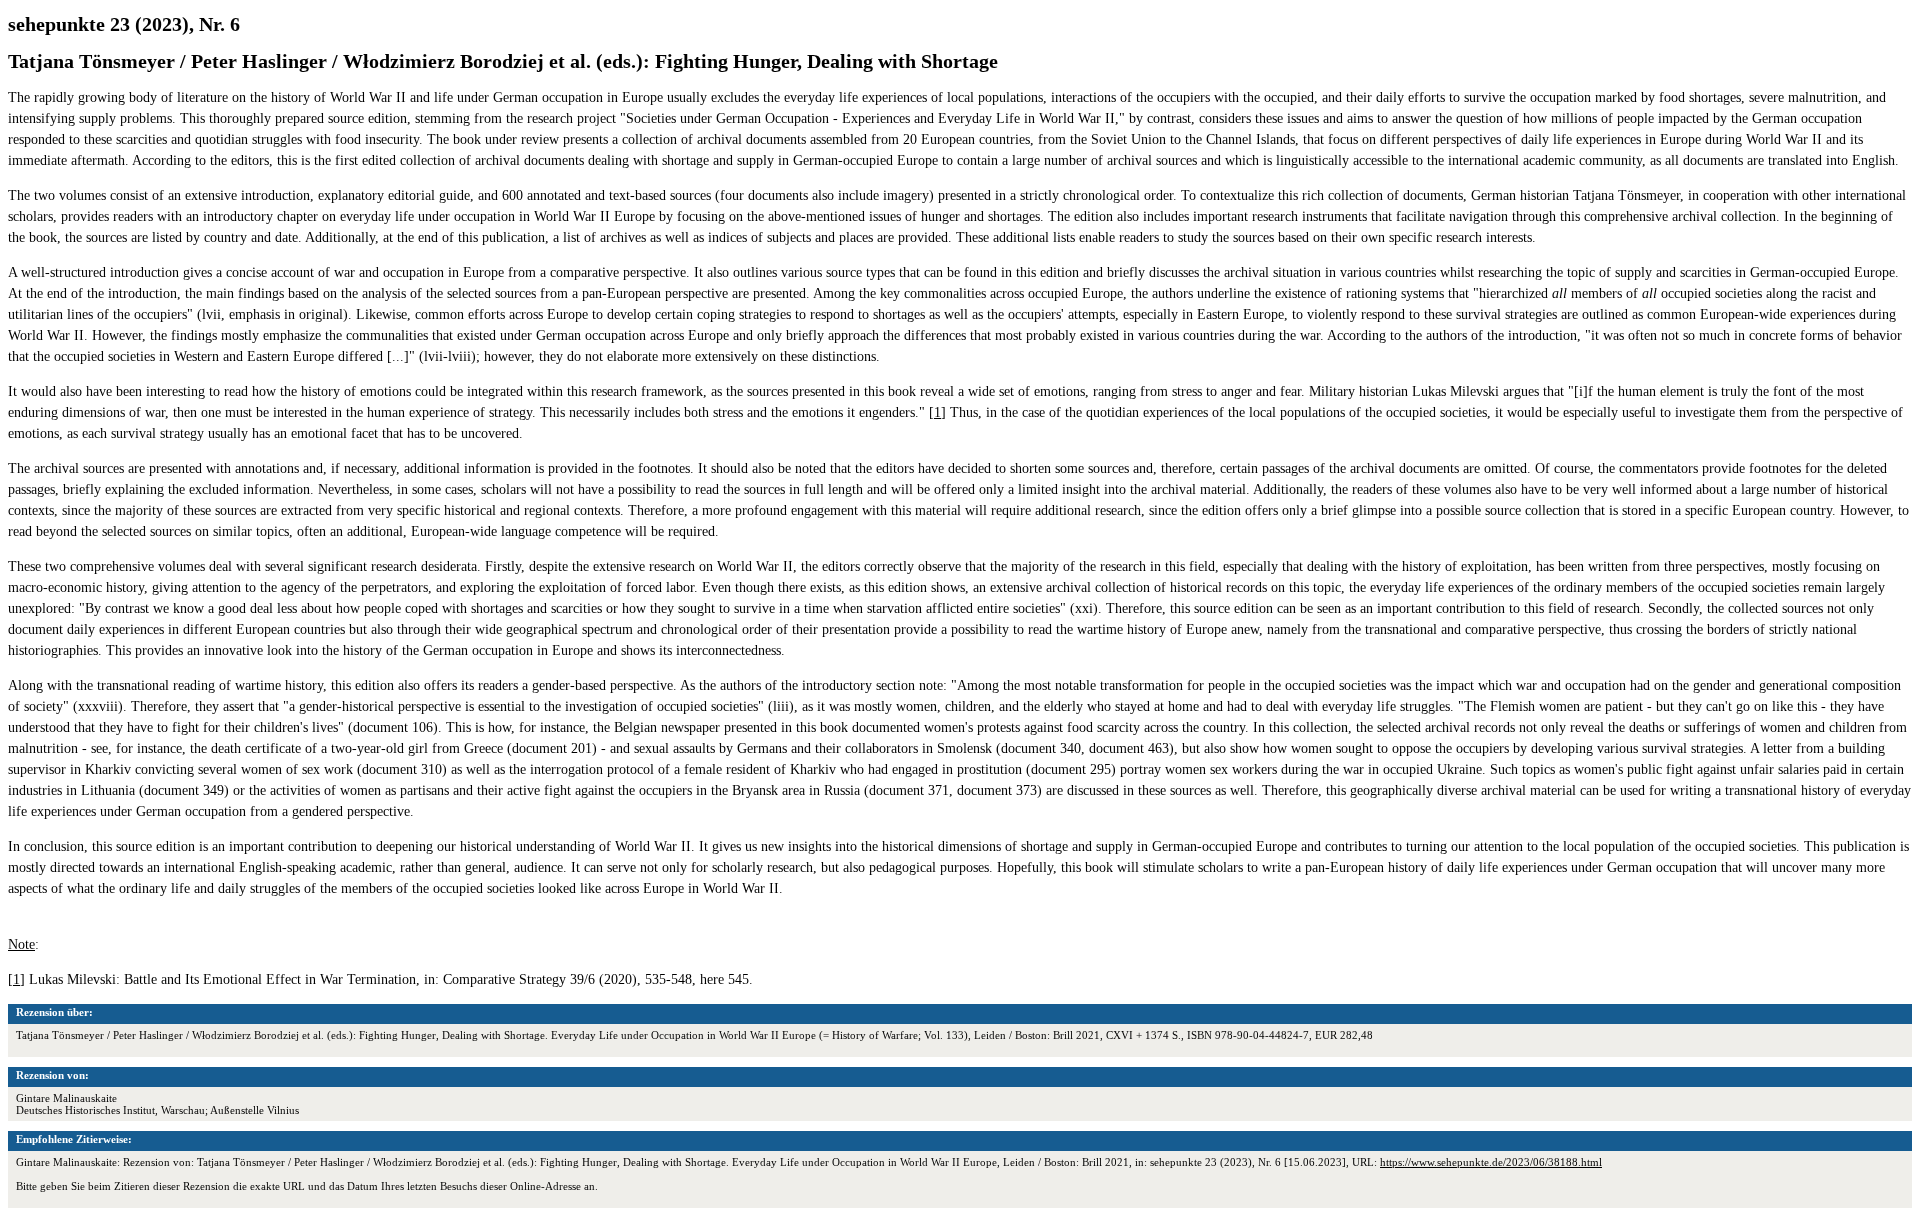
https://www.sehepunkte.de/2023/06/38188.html (1491, 1162)
